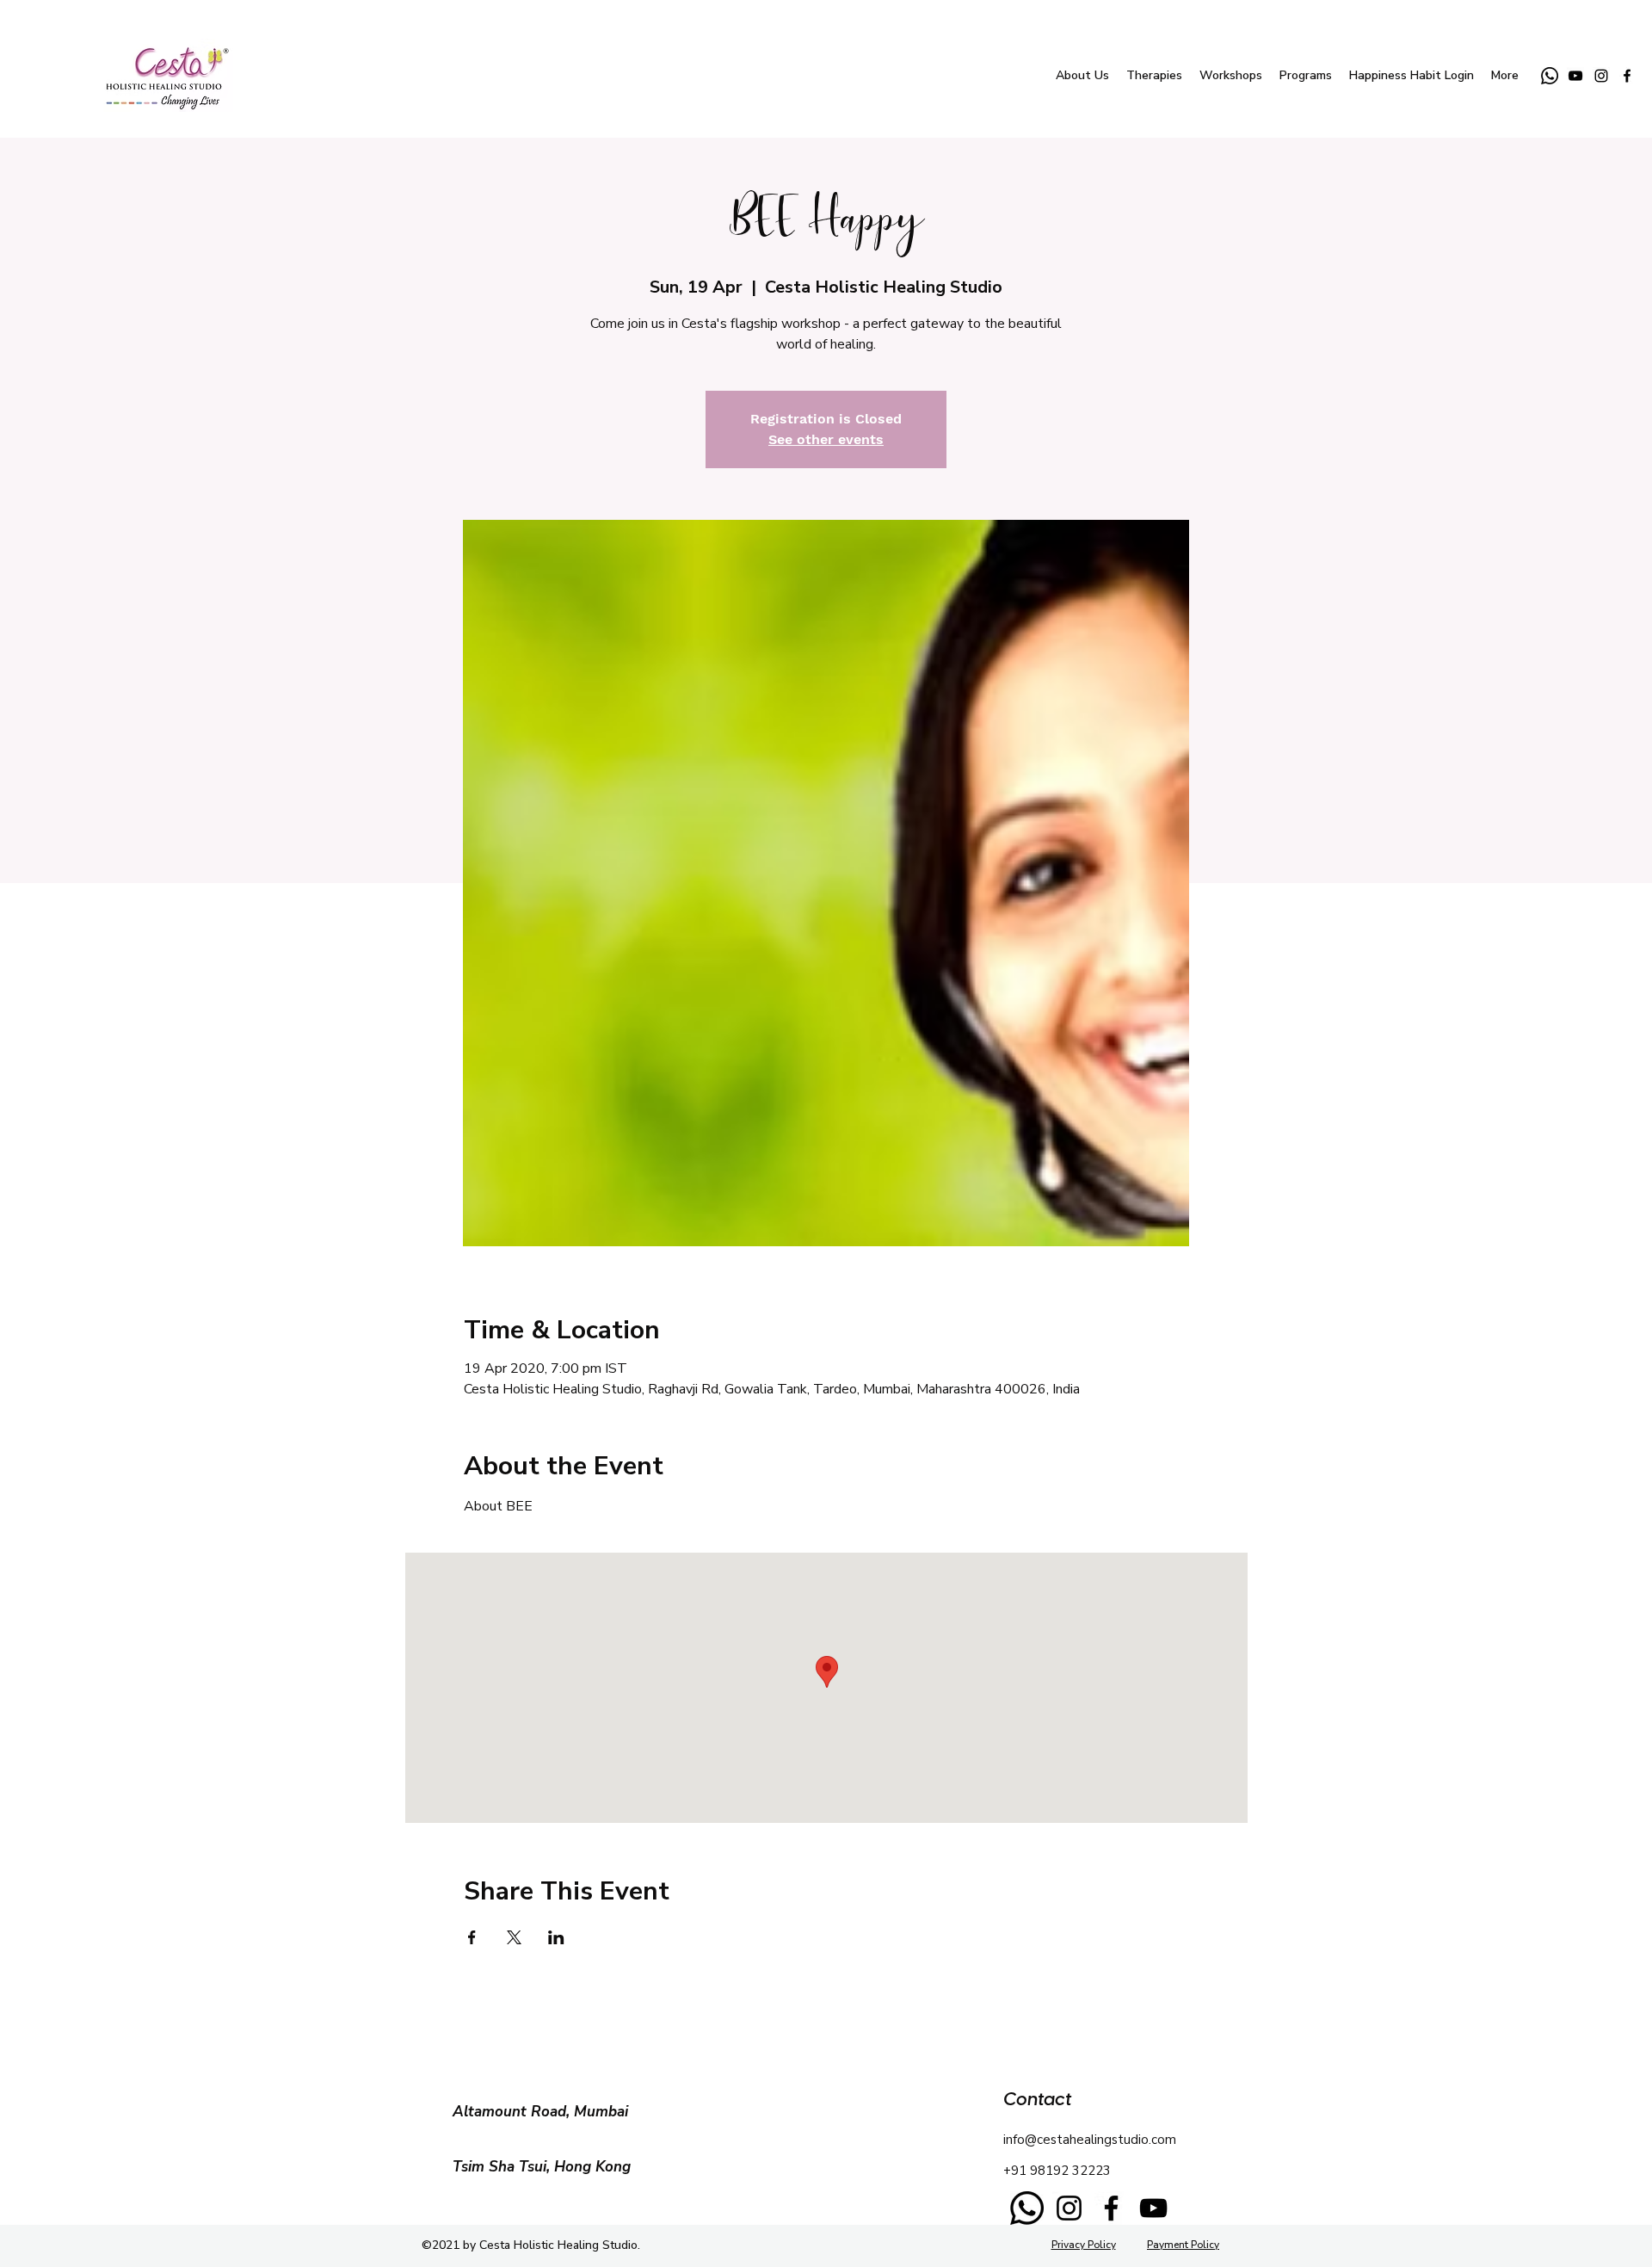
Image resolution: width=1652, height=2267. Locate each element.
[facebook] (1627, 76)
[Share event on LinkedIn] (556, 1937)
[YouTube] (1575, 76)
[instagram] (1601, 76)
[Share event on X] (514, 1937)
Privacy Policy (1084, 2245)
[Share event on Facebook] (472, 1937)
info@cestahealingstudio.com (1090, 2140)
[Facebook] (1111, 2208)
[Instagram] (1069, 2208)
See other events (826, 439)
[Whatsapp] (1550, 76)
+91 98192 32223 (1057, 2171)
